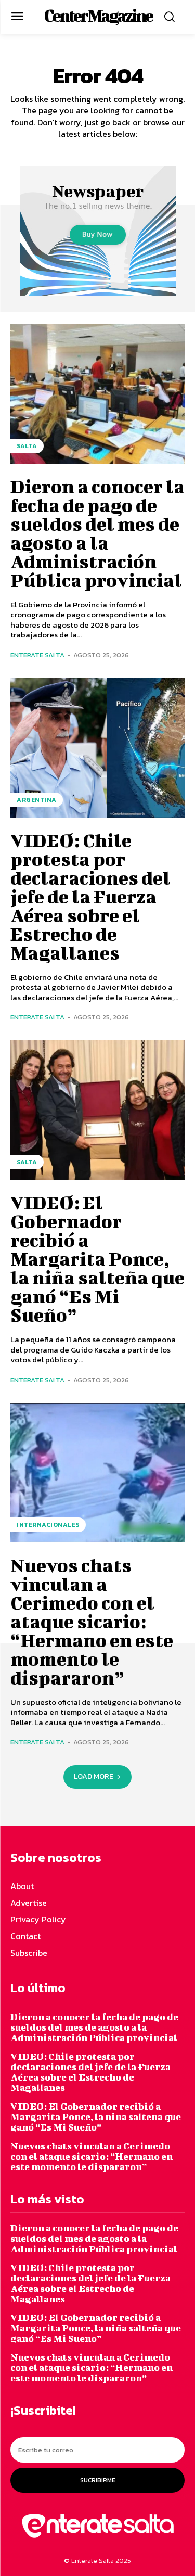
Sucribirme (98, 2480)
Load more (94, 1776)
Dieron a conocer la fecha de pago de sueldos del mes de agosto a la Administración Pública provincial (97, 533)
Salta (27, 446)
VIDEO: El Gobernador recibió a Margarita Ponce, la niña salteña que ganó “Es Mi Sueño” (97, 1258)
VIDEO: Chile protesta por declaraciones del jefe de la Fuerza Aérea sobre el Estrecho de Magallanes (90, 896)
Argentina (37, 800)
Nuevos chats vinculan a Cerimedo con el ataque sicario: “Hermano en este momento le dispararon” (92, 1621)
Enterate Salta (37, 655)
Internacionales (48, 1525)
